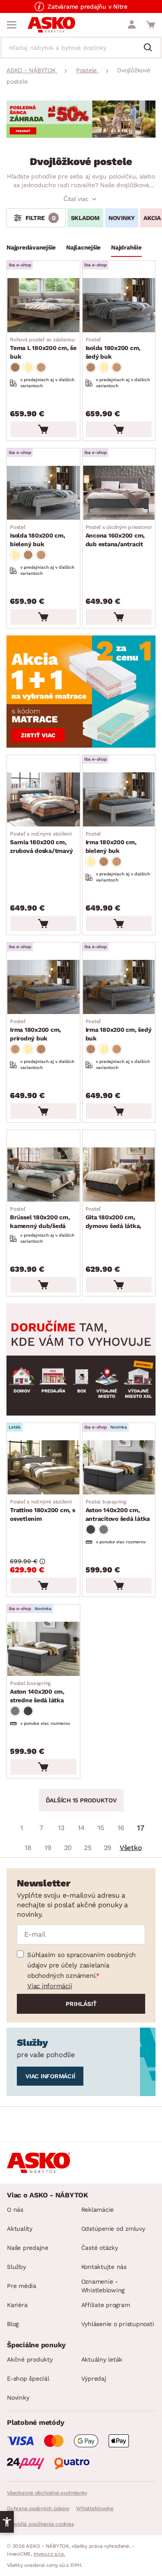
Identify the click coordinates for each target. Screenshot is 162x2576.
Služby (16, 2267)
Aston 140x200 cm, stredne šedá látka (37, 1692)
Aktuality (20, 2229)
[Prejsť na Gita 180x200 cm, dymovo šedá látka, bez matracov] (119, 1175)
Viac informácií (49, 1986)
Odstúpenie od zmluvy (113, 2229)
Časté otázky (100, 2248)
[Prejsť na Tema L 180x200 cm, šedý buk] (43, 305)
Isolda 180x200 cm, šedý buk (113, 348)
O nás (15, 2210)
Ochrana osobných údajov (38, 2508)
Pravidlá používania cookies (40, 2524)
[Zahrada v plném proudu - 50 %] (81, 135)
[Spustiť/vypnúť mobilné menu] (12, 25)
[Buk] (15, 367)
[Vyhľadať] (151, 48)
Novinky (18, 2398)
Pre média (22, 2286)
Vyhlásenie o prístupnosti (118, 2324)
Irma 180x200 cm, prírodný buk (35, 1030)
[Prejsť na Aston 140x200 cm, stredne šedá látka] (43, 1649)
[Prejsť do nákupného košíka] (151, 25)
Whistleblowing (95, 2508)
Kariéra (17, 2305)
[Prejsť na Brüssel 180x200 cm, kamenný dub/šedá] (43, 1175)
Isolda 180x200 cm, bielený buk (38, 536)
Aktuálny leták (102, 2359)
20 (68, 1848)
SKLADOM (85, 218)
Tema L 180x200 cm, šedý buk (49, 348)
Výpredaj (94, 2378)
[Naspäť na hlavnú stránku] (51, 25)
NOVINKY (122, 218)
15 (101, 1828)
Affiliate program (106, 2305)
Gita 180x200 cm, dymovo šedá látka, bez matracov (114, 1218)
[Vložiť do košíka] (43, 429)
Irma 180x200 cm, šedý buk (119, 1030)
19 (48, 1848)
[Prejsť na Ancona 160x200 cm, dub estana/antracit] (119, 493)
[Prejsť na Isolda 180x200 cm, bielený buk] (43, 493)
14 (81, 1828)
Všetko (131, 1848)
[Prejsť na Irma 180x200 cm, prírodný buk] (43, 987)
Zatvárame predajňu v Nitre (87, 6)
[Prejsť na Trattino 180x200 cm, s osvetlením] (43, 1467)
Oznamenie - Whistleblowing (103, 2286)
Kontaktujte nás (104, 2267)
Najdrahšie (126, 247)
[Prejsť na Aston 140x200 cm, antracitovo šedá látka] (119, 1467)
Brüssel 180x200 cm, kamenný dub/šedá (40, 1218)
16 (121, 1828)
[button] (7, 2522)
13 (61, 1828)
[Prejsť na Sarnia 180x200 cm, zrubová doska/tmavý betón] (43, 799)
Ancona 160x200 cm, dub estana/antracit (120, 536)
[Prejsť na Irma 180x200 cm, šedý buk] (119, 987)
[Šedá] (91, 1529)
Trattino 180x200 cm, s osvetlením (43, 1510)
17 (141, 1828)
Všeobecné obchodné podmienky (47, 2493)
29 (108, 1848)
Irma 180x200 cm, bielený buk (111, 842)
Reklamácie (98, 2210)
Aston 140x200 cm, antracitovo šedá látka (118, 1510)
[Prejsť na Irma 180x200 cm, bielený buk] (119, 799)
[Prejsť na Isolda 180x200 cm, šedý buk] (119, 305)
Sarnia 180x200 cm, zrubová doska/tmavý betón (41, 843)
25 (88, 1848)
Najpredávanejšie (31, 247)
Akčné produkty (30, 2359)
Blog (13, 2324)
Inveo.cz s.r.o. (49, 2554)
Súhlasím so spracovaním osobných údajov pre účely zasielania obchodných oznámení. (81, 1965)
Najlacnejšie (83, 247)
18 (28, 1848)
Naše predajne (28, 2248)
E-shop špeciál (28, 2378)
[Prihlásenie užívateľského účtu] (132, 25)
